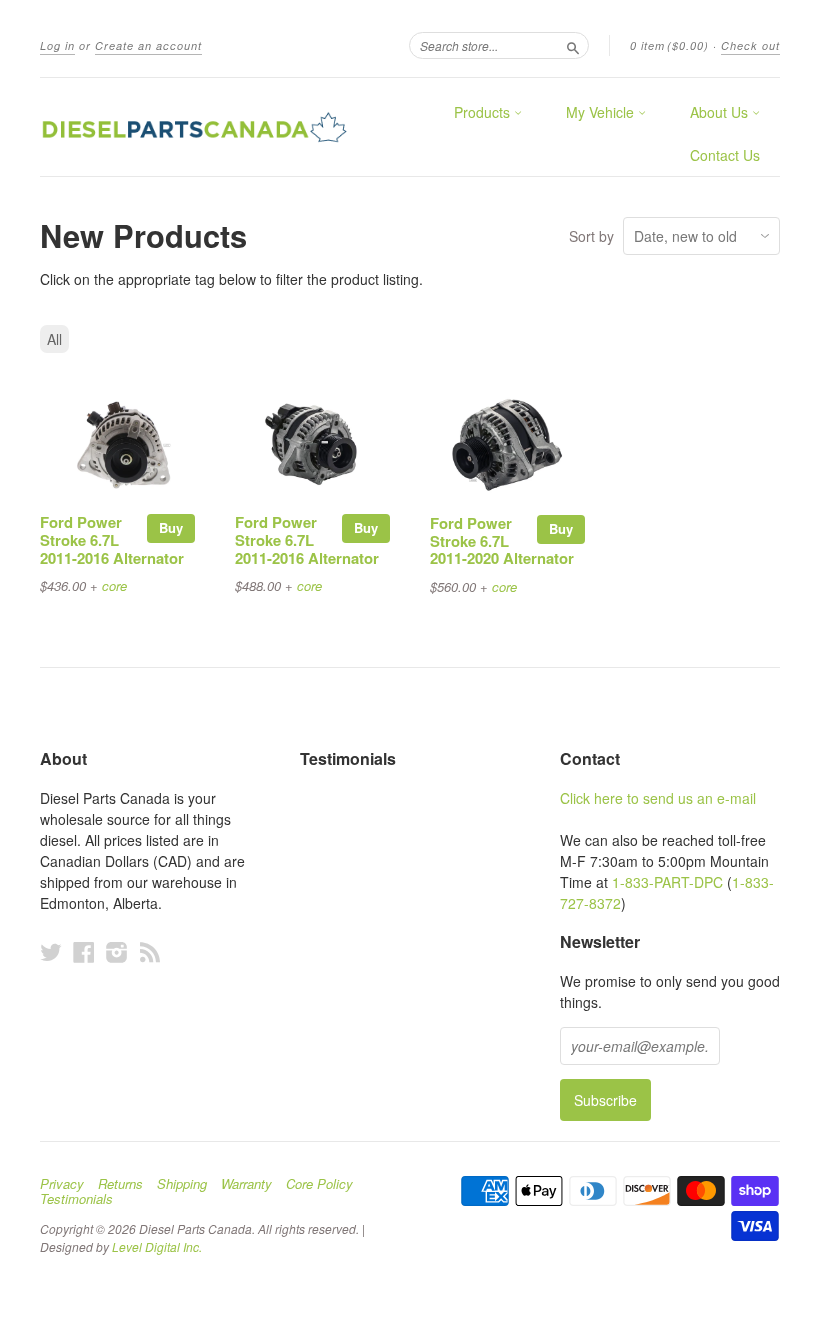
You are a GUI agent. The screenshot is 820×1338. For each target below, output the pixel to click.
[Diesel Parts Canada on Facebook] (84, 951)
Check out (750, 45)
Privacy (62, 1184)
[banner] (194, 127)
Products (484, 112)
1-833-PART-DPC (667, 882)
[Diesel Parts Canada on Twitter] (51, 951)
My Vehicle (602, 112)
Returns (120, 1184)
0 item (669, 45)
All (54, 339)
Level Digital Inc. (157, 1246)
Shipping (182, 1184)
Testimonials (76, 1199)
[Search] (573, 45)
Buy (171, 527)
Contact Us (725, 155)
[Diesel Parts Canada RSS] (150, 951)
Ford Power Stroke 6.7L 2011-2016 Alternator (112, 540)
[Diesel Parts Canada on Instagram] (117, 951)
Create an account (148, 45)
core (114, 585)
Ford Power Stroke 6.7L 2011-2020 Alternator (502, 541)
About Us (721, 112)
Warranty (246, 1184)
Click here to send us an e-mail (658, 798)
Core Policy (319, 1184)
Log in (57, 45)
